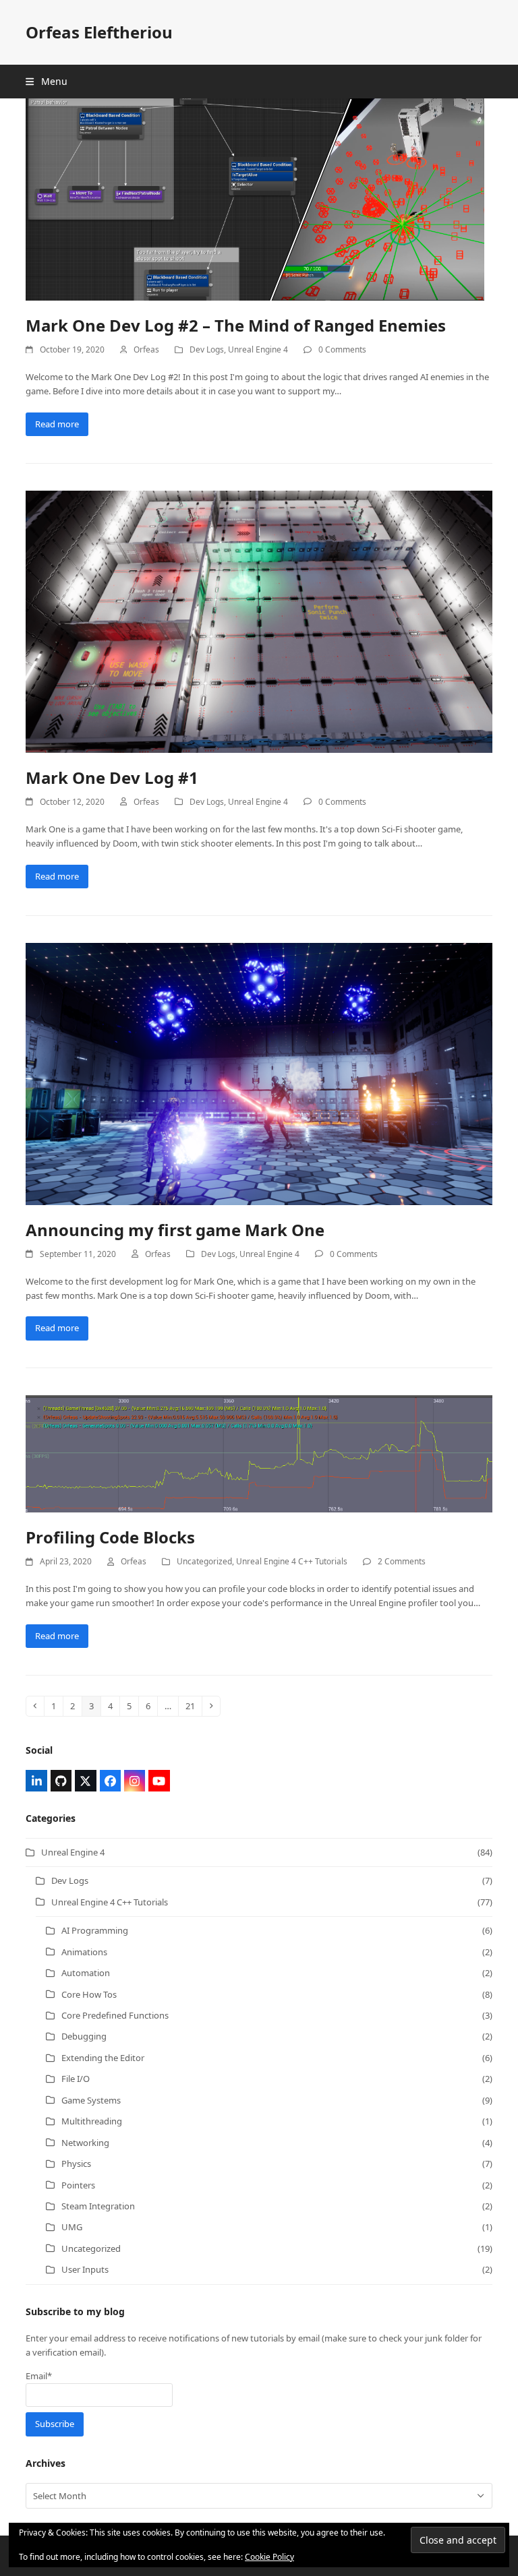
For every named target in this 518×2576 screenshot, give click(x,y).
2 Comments (402, 1561)
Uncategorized (204, 1561)
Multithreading (92, 2121)
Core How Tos (89, 1994)
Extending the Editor (103, 2058)
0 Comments (342, 349)
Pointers (78, 2185)
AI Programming (95, 1930)
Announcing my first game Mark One (175, 1230)
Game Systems (91, 2100)
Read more (57, 424)
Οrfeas (146, 349)
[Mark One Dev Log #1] (259, 621)
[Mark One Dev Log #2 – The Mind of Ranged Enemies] (255, 198)
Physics (76, 2164)
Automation (86, 1973)
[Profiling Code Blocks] (259, 1452)
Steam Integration (98, 2206)
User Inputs (85, 2269)
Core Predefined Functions (115, 2015)
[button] (46, 81)
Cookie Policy (269, 2557)
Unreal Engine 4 (258, 349)
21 (193, 1706)
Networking (85, 2143)
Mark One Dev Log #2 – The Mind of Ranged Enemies (236, 325)
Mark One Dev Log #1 (112, 777)
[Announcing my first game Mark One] (259, 1073)
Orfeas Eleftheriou (99, 32)
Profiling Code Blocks (110, 1537)
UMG (72, 2227)
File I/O (76, 2079)
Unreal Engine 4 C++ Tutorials (292, 1561)
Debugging (84, 2036)
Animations (84, 1952)
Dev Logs (207, 349)
